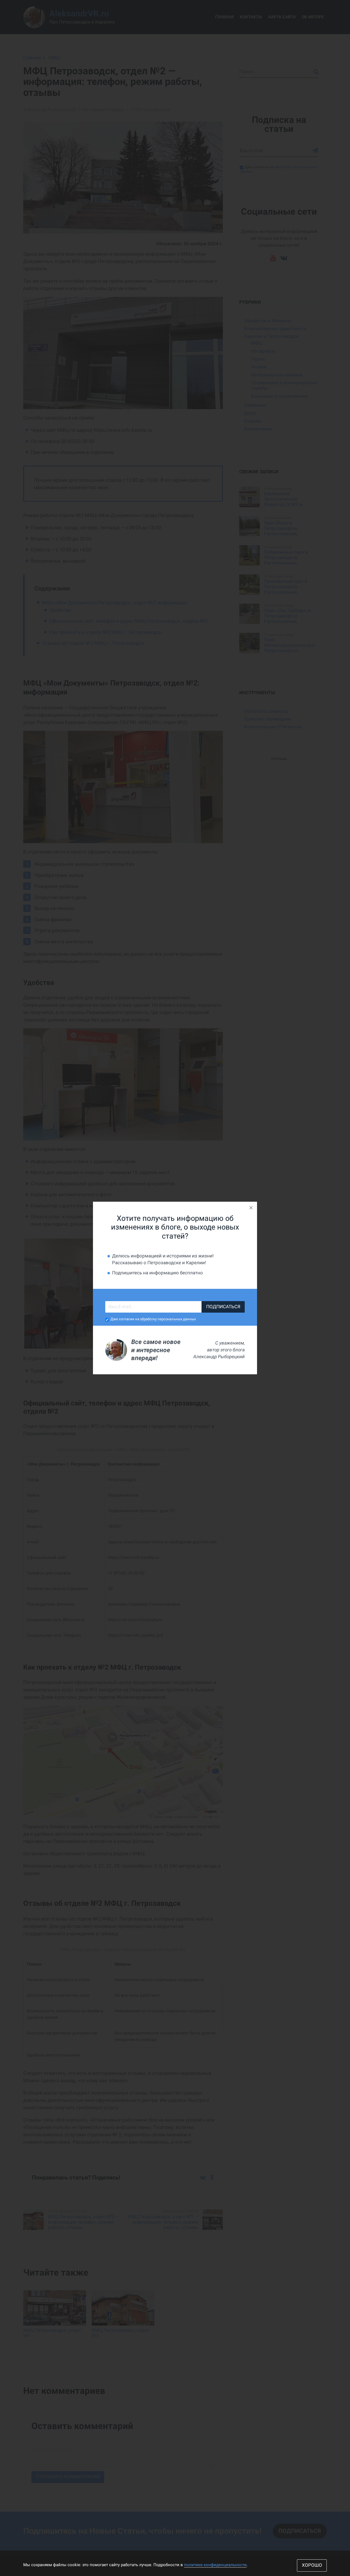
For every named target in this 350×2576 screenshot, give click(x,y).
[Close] (251, 1208)
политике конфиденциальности (215, 2565)
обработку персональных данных (168, 1319)
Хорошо (312, 2565)
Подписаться (223, 1307)
